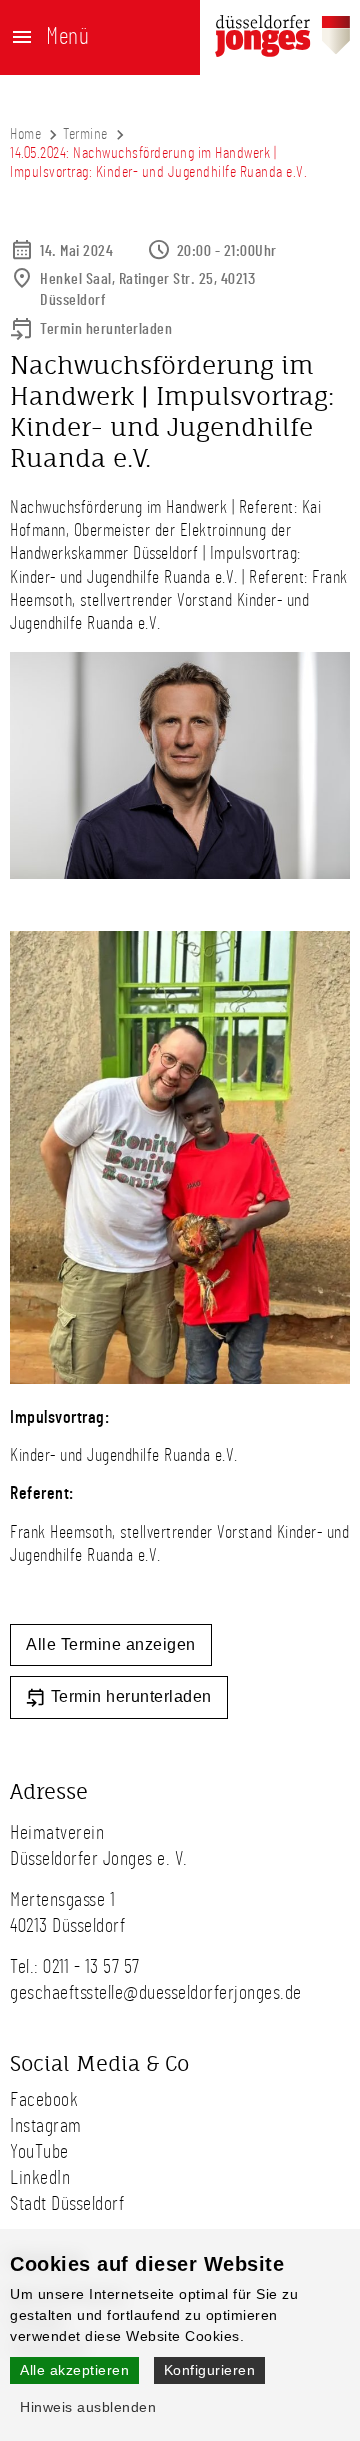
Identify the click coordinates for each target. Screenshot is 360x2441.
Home (25, 134)
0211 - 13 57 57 (91, 1967)
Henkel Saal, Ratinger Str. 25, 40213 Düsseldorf (147, 289)
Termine (85, 134)
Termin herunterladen (106, 329)
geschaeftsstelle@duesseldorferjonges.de (156, 1993)
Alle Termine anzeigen (111, 1644)
